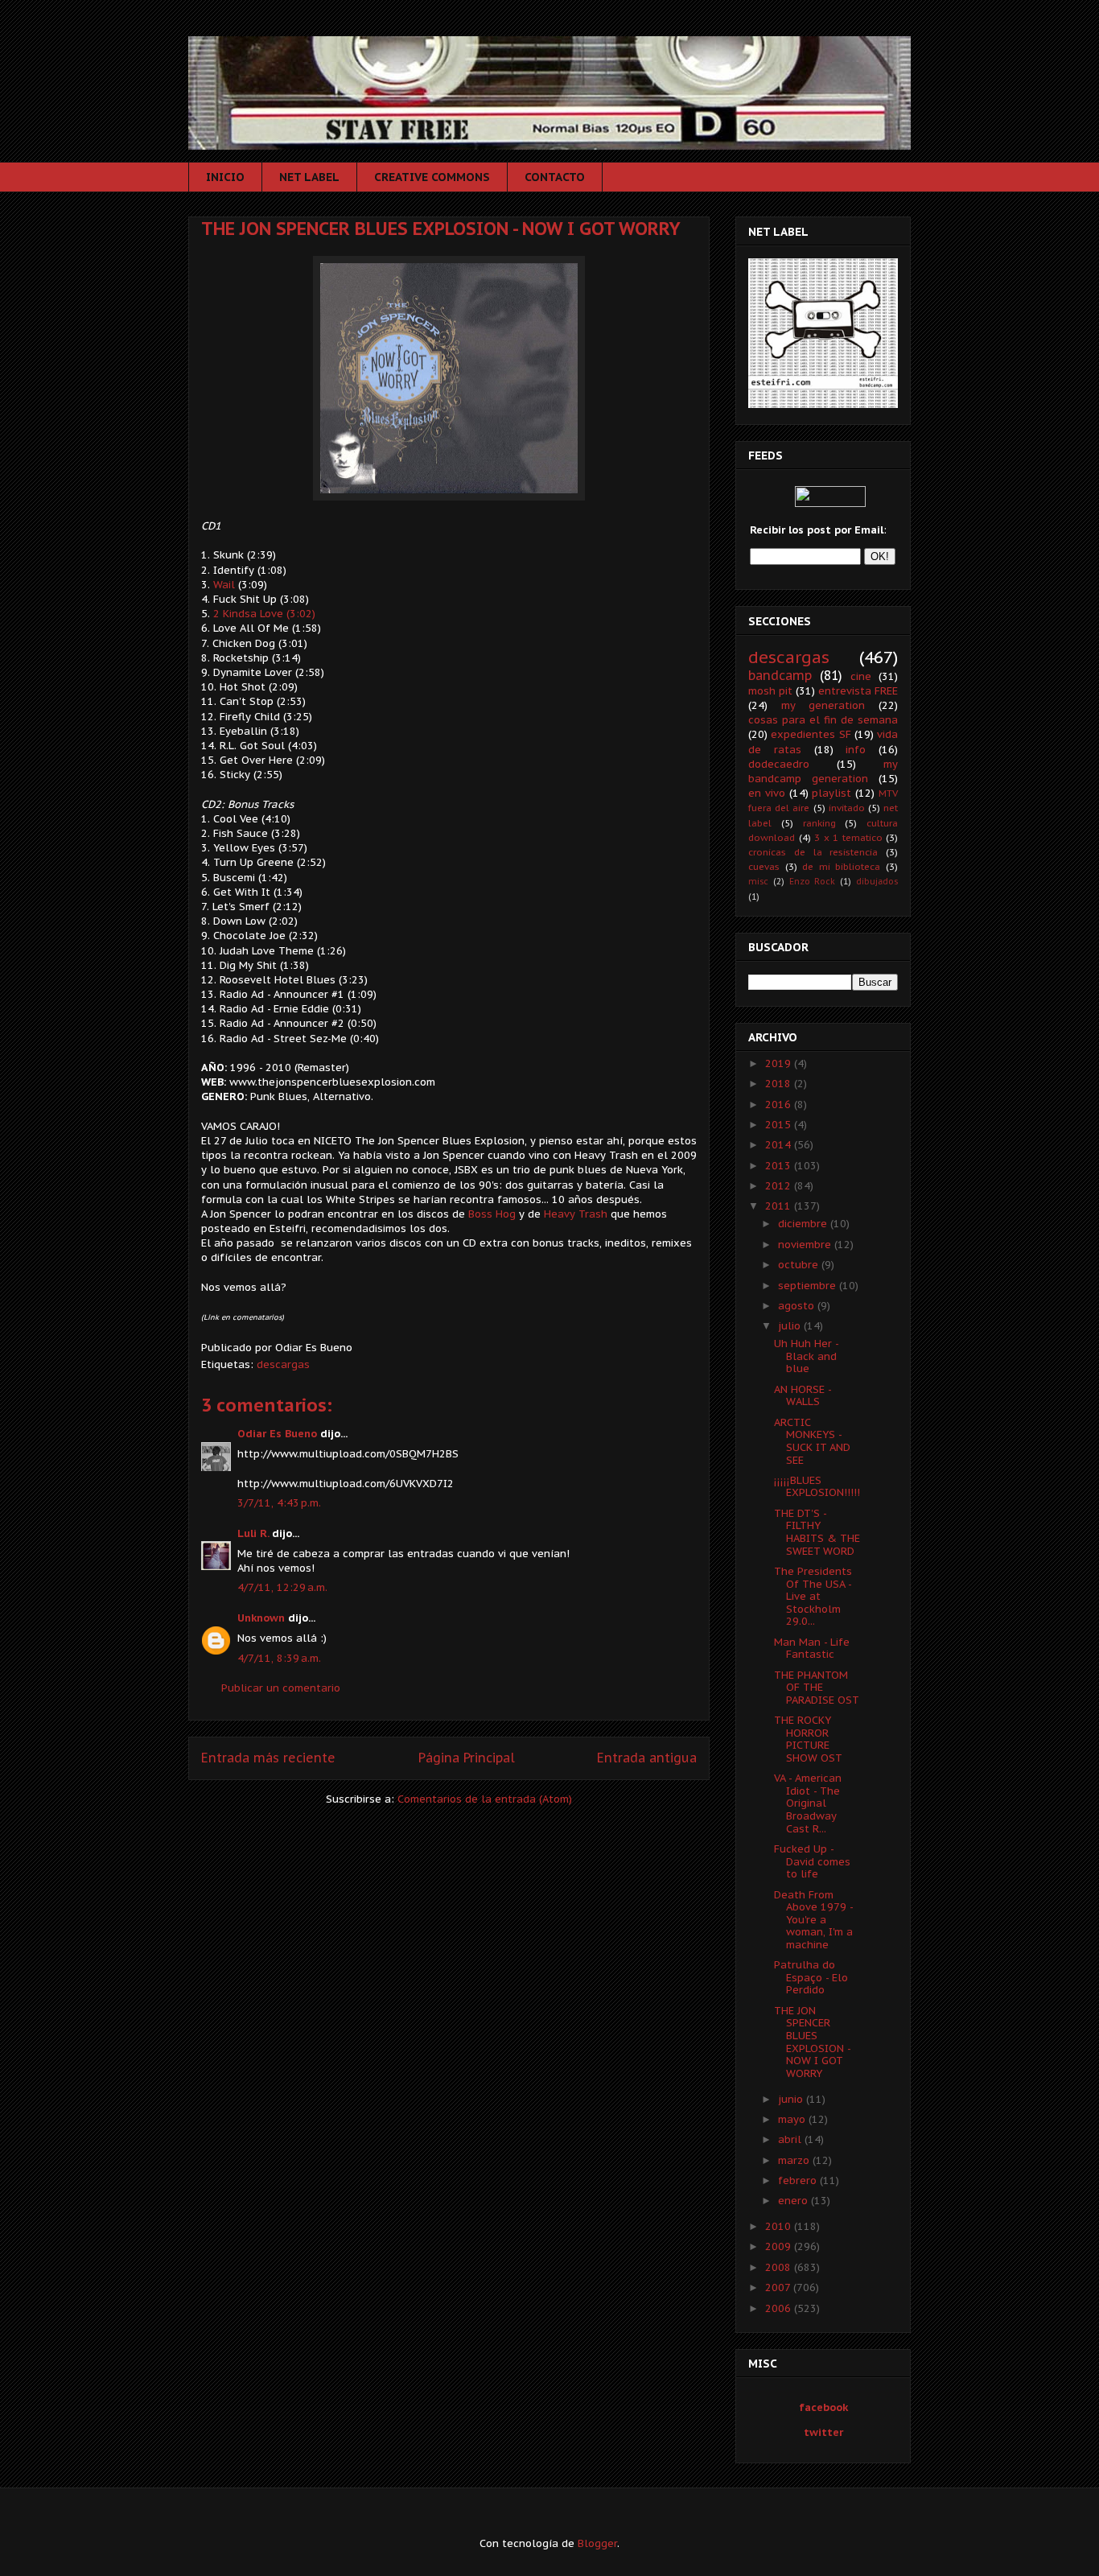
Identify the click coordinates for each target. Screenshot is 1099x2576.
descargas (283, 1364)
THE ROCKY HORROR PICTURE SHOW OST (808, 1739)
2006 (780, 2308)
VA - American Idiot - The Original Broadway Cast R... (808, 1803)
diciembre (804, 1224)
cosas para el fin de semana (823, 720)
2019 (780, 1063)
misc (758, 881)
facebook (823, 2407)
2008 (780, 2267)
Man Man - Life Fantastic (812, 1649)
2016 (780, 1105)
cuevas (764, 866)
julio (791, 1326)
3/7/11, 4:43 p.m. (279, 1503)
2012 (780, 1186)
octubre (800, 1265)
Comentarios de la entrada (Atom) (485, 1799)
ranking (819, 823)
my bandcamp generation (823, 771)
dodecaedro (779, 764)
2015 (780, 1125)
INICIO (225, 177)
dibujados (877, 881)
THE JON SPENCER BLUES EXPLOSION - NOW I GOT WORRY (441, 229)
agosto (798, 1306)
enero (794, 2201)
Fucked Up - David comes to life (812, 1861)
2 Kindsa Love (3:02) (263, 614)
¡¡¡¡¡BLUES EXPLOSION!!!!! (817, 1487)
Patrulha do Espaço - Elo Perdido (811, 1977)
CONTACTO (555, 177)
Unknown (261, 1618)
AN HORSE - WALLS (803, 1396)
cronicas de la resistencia (813, 852)
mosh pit (770, 691)
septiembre (809, 1286)
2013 (780, 1166)
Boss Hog (494, 1214)
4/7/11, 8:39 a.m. (279, 1658)
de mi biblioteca (841, 866)
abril (791, 2139)
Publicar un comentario (281, 1688)
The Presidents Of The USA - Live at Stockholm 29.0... (813, 1596)
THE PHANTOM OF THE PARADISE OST (817, 1688)
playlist (831, 793)
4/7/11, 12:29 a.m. (282, 1587)
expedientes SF (811, 734)
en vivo (767, 793)
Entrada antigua (647, 1758)
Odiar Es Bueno (277, 1434)
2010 (780, 2226)
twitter (823, 2432)
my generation (823, 705)
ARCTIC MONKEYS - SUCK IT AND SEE (812, 1441)
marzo (795, 2160)
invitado (847, 808)
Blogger (597, 2543)
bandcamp (780, 675)
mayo (793, 2119)
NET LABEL (309, 177)
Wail (226, 585)
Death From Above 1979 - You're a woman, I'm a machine (813, 1920)
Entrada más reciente (268, 1758)
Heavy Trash (576, 1214)
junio (792, 2099)
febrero (799, 2180)
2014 (780, 1145)
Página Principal (467, 1758)
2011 (780, 1206)
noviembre (806, 1245)
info (856, 750)
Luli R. (253, 1533)
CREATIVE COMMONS (432, 177)
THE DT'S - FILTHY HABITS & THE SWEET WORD (817, 1532)
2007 (779, 2287)
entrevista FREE (858, 691)
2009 (780, 2246)
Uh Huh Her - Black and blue (806, 1356)
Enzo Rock (813, 881)
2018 (780, 1084)
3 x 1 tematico (848, 837)
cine (861, 676)
